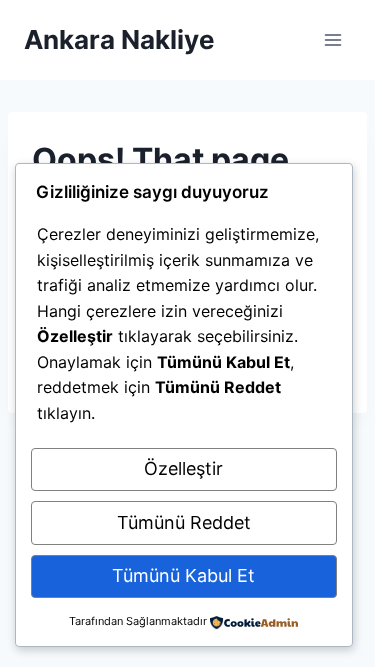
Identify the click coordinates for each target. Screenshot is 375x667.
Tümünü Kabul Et (183, 575)
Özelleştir (183, 468)
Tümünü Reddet (184, 522)
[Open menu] (332, 39)
